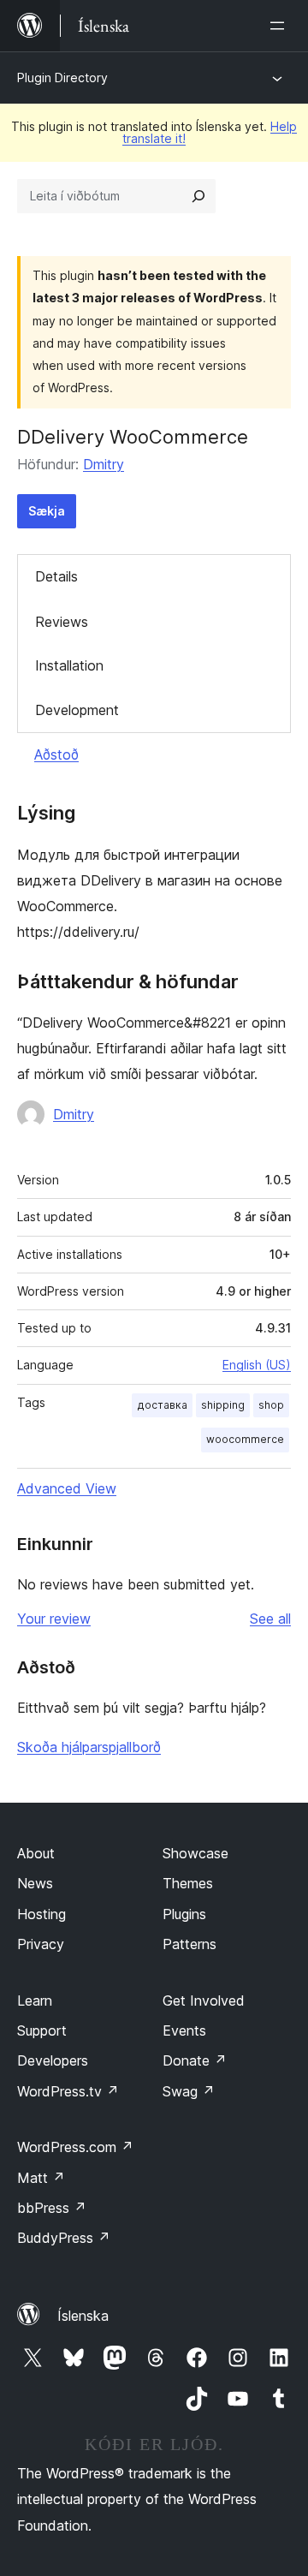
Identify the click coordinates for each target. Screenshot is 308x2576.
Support (42, 2030)
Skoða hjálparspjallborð (89, 1747)
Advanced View (67, 1488)
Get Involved (204, 2001)
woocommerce (245, 1439)
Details (56, 576)
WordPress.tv (68, 2091)
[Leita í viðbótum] (198, 196)
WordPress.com (75, 2147)
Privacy (41, 1944)
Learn (35, 2001)
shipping (223, 1405)
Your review (54, 1619)
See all (270, 1619)
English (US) (257, 1365)
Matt (41, 2178)
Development (77, 710)
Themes (188, 1883)
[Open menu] (281, 26)
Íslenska (83, 2316)
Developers (53, 2060)
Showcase (195, 1853)
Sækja (47, 511)
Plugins (184, 1914)
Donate (195, 2060)
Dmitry (104, 464)
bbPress (52, 2208)
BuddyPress (64, 2238)
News (35, 1883)
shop (271, 1405)
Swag (189, 2091)
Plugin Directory (62, 78)
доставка (162, 1405)
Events (184, 2030)
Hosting (41, 1914)
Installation (69, 665)
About (36, 1853)
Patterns (190, 1944)
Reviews (62, 622)
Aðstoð (56, 754)
